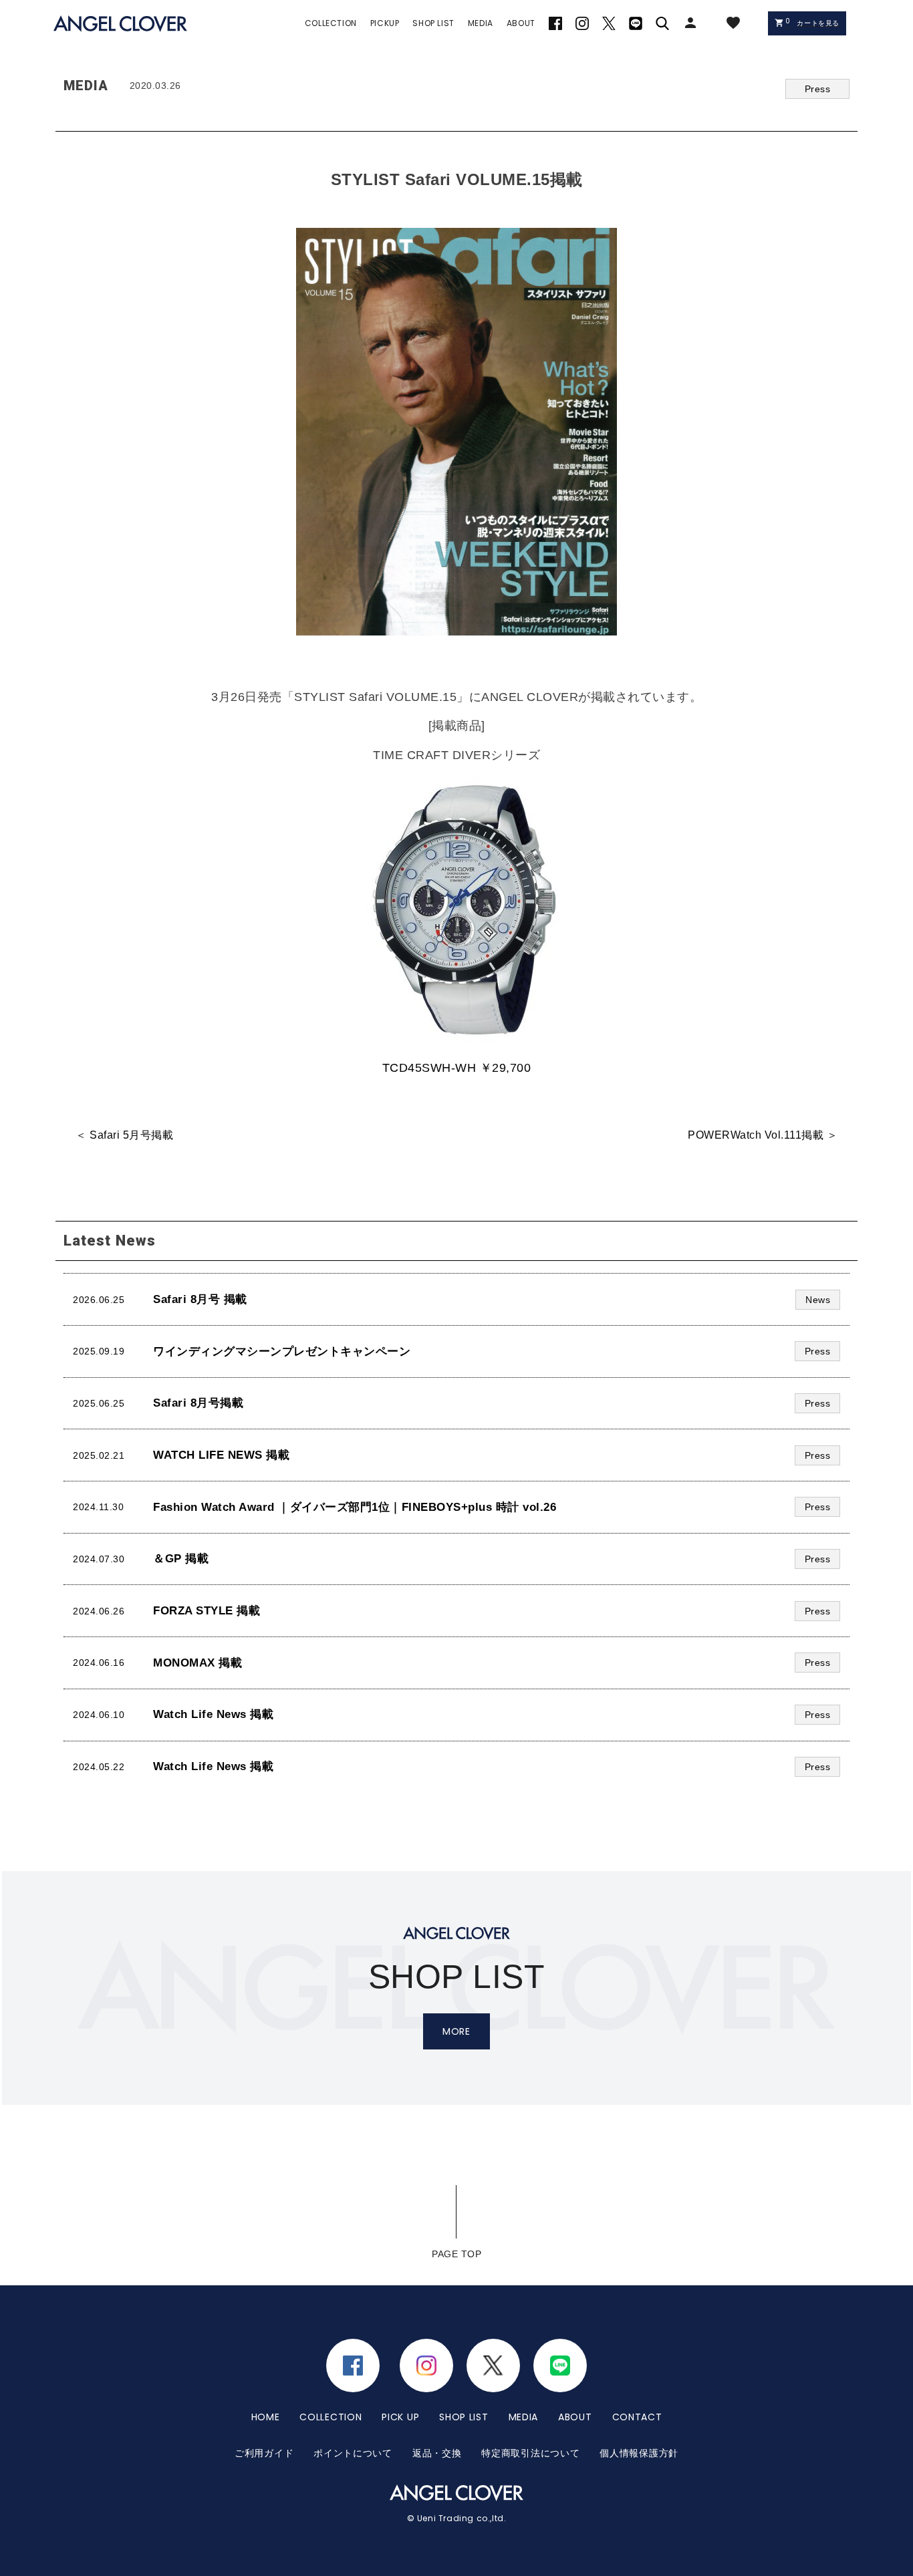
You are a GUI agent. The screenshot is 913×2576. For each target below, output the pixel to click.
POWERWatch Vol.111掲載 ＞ (763, 1135)
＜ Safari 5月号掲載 (124, 1135)
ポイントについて (353, 2453)
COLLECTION (331, 2417)
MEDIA (524, 2417)
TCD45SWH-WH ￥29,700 (457, 1068)
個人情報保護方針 (639, 2453)
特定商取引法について (530, 2453)
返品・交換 (437, 2453)
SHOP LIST (464, 2417)
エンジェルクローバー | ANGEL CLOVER (120, 24)
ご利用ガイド (264, 2453)
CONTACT (637, 2417)
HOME (266, 2417)
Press (818, 89)
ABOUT (575, 2417)
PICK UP (400, 2417)
